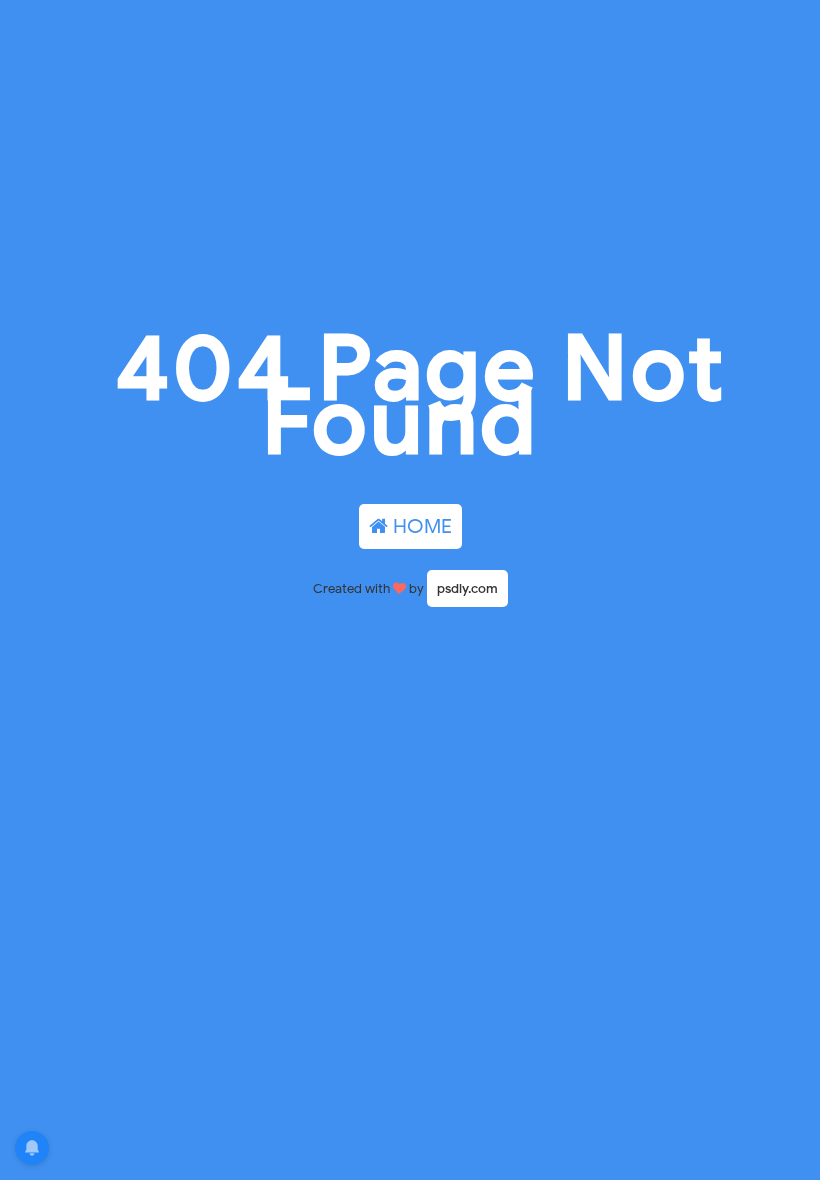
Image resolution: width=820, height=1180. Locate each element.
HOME (420, 526)
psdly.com (467, 588)
